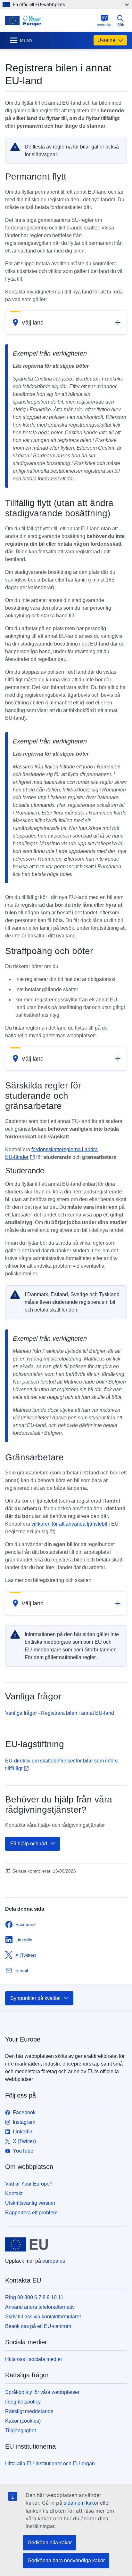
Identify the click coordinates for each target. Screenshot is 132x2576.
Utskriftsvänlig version (30, 2203)
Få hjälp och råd (29, 1844)
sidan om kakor (81, 2503)
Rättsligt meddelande (29, 2411)
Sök (121, 25)
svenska (104, 21)
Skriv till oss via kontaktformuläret (43, 2317)
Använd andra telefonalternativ (40, 2307)
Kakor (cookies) (23, 2421)
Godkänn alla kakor (50, 2543)
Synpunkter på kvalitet (35, 1998)
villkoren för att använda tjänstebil (69, 1524)
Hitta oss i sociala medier (34, 2359)
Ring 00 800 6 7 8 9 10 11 (34, 2297)
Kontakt (14, 2193)
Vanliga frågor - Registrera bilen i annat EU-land (60, 1713)
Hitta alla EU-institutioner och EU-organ (50, 2464)
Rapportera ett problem (31, 2213)
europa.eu (54, 2261)
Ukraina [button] (106, 40)
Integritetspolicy (23, 2402)
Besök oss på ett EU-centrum (38, 2326)
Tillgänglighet (21, 2431)
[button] (66, 323)
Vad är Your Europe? (29, 2184)
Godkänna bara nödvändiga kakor (66, 2560)
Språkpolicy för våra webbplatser (42, 2392)
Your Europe (23, 2039)
